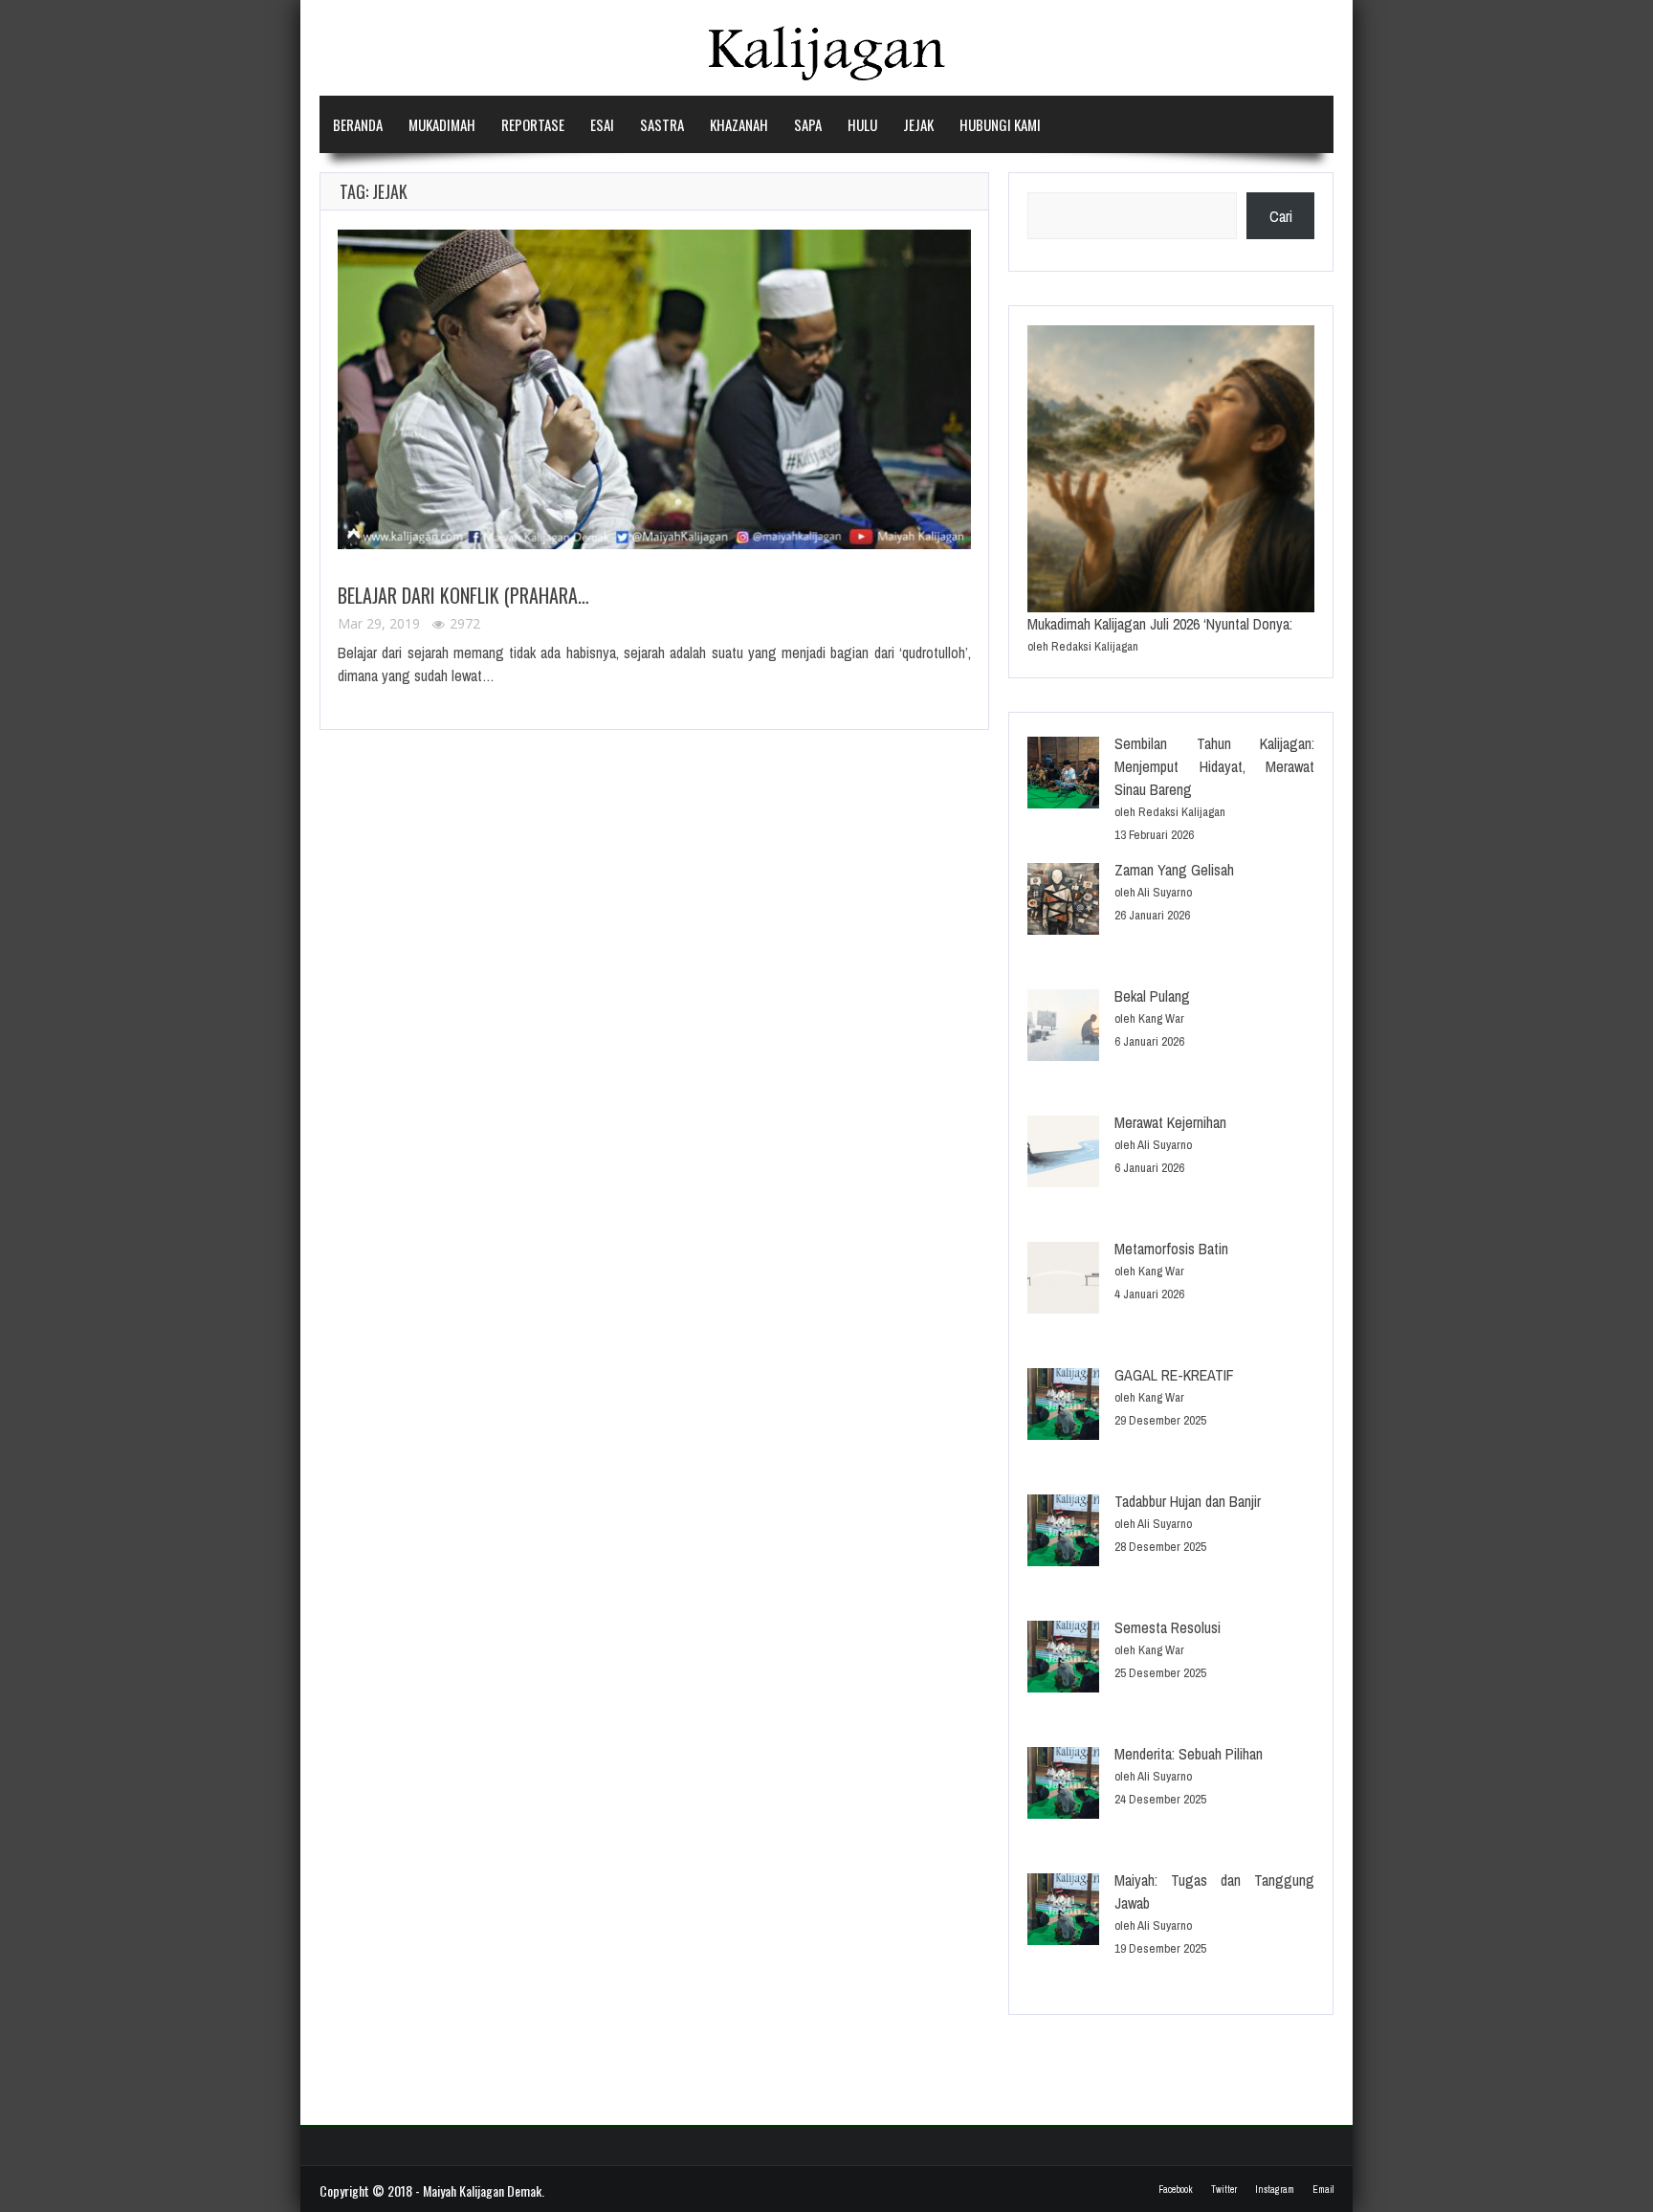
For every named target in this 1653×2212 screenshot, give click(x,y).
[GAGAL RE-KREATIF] (1063, 1407)
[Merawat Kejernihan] (1063, 1154)
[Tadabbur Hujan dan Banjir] (1063, 1533)
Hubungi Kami (1000, 124)
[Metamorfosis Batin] (1063, 1281)
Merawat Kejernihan (1170, 1122)
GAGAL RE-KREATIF (1174, 1375)
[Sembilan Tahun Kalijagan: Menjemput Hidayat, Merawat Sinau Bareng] (1063, 775)
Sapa (808, 124)
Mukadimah (442, 124)
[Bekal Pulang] (1063, 1028)
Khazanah (739, 124)
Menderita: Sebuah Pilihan (1189, 1754)
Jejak (918, 124)
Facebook (1176, 2190)
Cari (1281, 216)
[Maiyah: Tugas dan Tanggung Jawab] (1063, 1912)
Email (1323, 2190)
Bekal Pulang (1152, 996)
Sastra (662, 124)
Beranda (358, 124)
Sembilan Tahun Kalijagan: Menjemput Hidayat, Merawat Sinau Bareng (1214, 766)
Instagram (1275, 2190)
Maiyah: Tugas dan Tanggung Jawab (1214, 1891)
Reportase (533, 124)
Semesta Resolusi (1168, 1627)
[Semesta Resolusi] (1063, 1659)
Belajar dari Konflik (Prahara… (463, 595)
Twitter (1224, 2190)
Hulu (862, 124)
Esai (602, 124)
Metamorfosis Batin (1171, 1249)
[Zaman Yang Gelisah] (1063, 902)
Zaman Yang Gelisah (1174, 870)
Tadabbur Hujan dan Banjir (1188, 1501)
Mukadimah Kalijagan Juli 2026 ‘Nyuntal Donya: (1160, 624)
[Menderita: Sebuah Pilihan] (1063, 1786)
